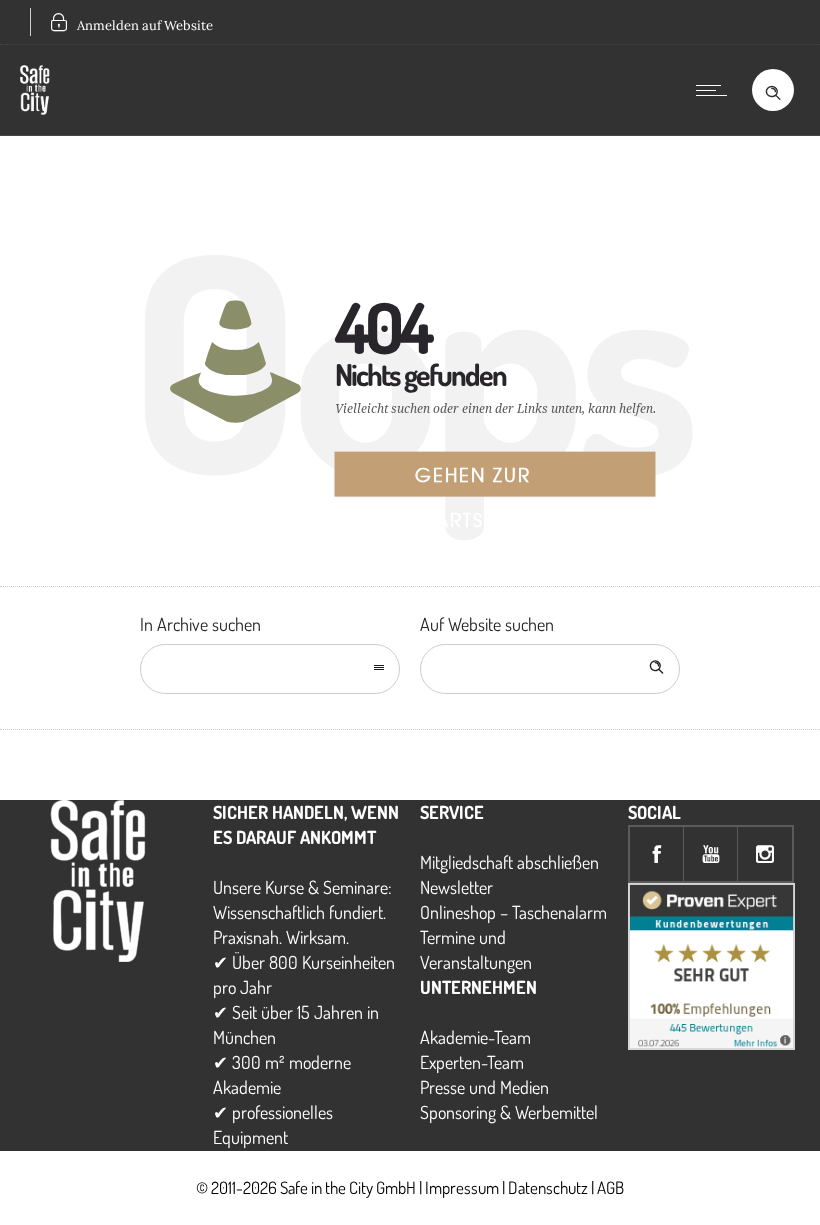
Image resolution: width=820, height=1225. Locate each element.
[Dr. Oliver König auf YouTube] (711, 854)
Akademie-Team (475, 1037)
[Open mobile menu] (716, 90)
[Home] (35, 108)
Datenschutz (548, 1187)
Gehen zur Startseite (473, 479)
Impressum (462, 1187)
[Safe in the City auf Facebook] (657, 854)
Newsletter (456, 887)
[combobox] (270, 669)
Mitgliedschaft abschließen (509, 862)
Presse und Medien (484, 1087)
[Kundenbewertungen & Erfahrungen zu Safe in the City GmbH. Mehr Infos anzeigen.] (711, 1043)
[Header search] (773, 89)
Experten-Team (472, 1062)
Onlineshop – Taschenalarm (513, 912)
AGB (610, 1187)
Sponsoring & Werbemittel (509, 1112)
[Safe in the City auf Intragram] (765, 854)
